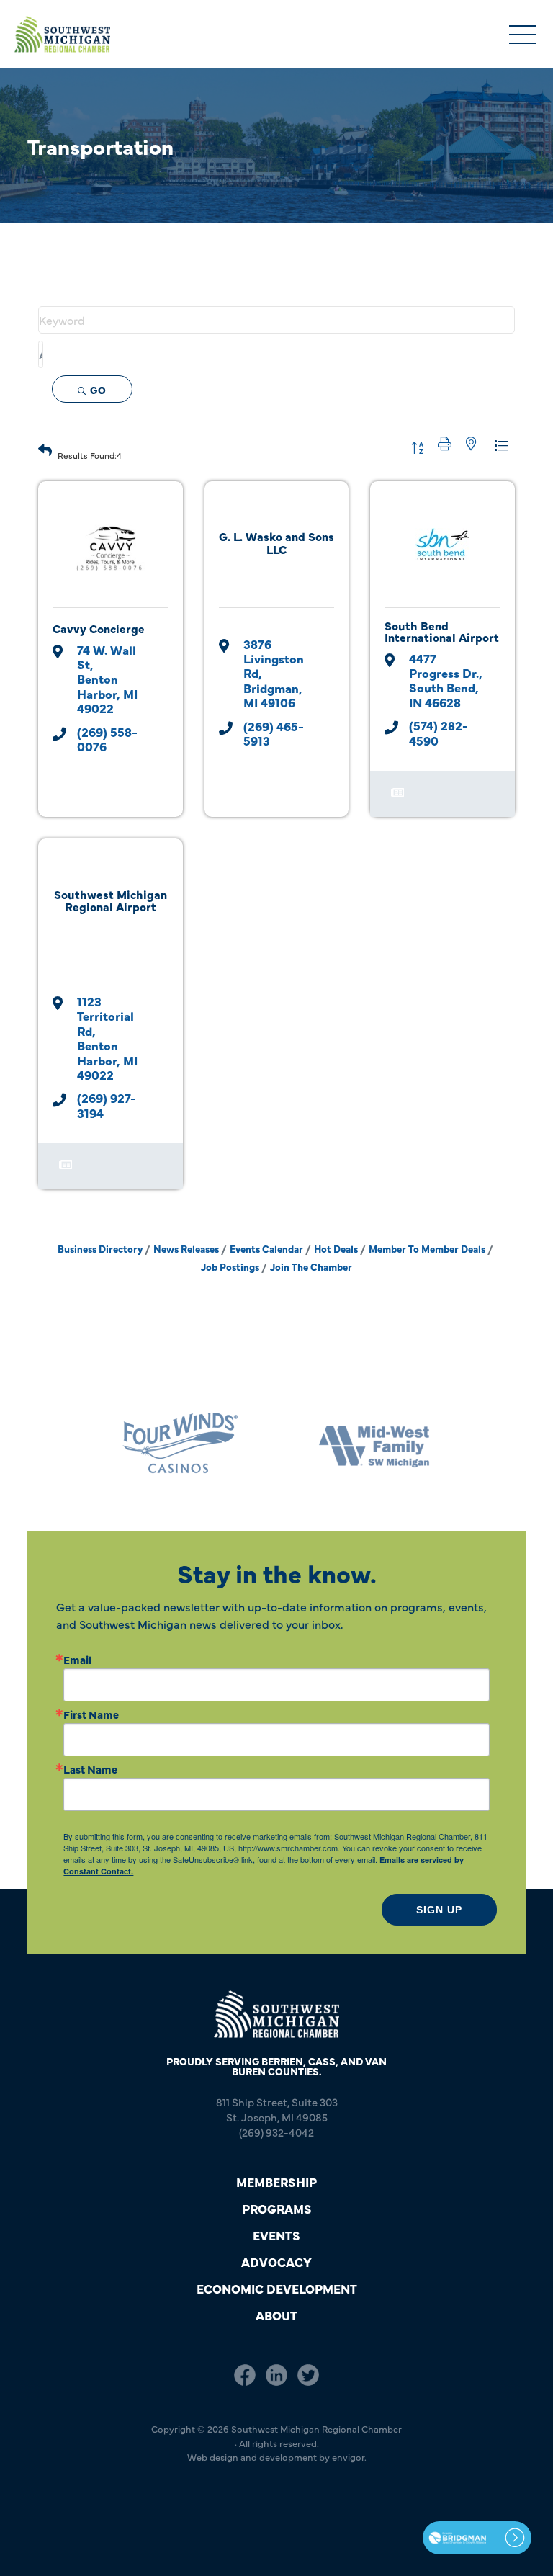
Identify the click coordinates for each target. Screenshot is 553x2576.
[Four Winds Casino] (179, 1443)
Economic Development (277, 2288)
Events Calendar (266, 1249)
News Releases (186, 1249)
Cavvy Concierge (99, 628)
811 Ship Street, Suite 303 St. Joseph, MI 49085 (277, 2109)
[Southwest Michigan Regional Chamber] (62, 34)
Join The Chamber (311, 1267)
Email (77, 1659)
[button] (45, 448)
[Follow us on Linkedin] (276, 2375)
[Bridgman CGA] (477, 2538)
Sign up (439, 1910)
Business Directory (100, 1249)
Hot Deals (336, 1249)
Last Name (90, 1769)
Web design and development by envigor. (277, 2456)
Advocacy (276, 2262)
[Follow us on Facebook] (245, 2375)
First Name (91, 1714)
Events (276, 2235)
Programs (277, 2208)
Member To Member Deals (427, 1249)
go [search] (98, 390)
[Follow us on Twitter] (308, 2375)
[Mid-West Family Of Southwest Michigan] (374, 1443)
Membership (276, 2182)
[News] (397, 800)
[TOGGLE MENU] (522, 36)
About (276, 2315)
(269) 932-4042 (276, 2132)
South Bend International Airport (442, 631)
